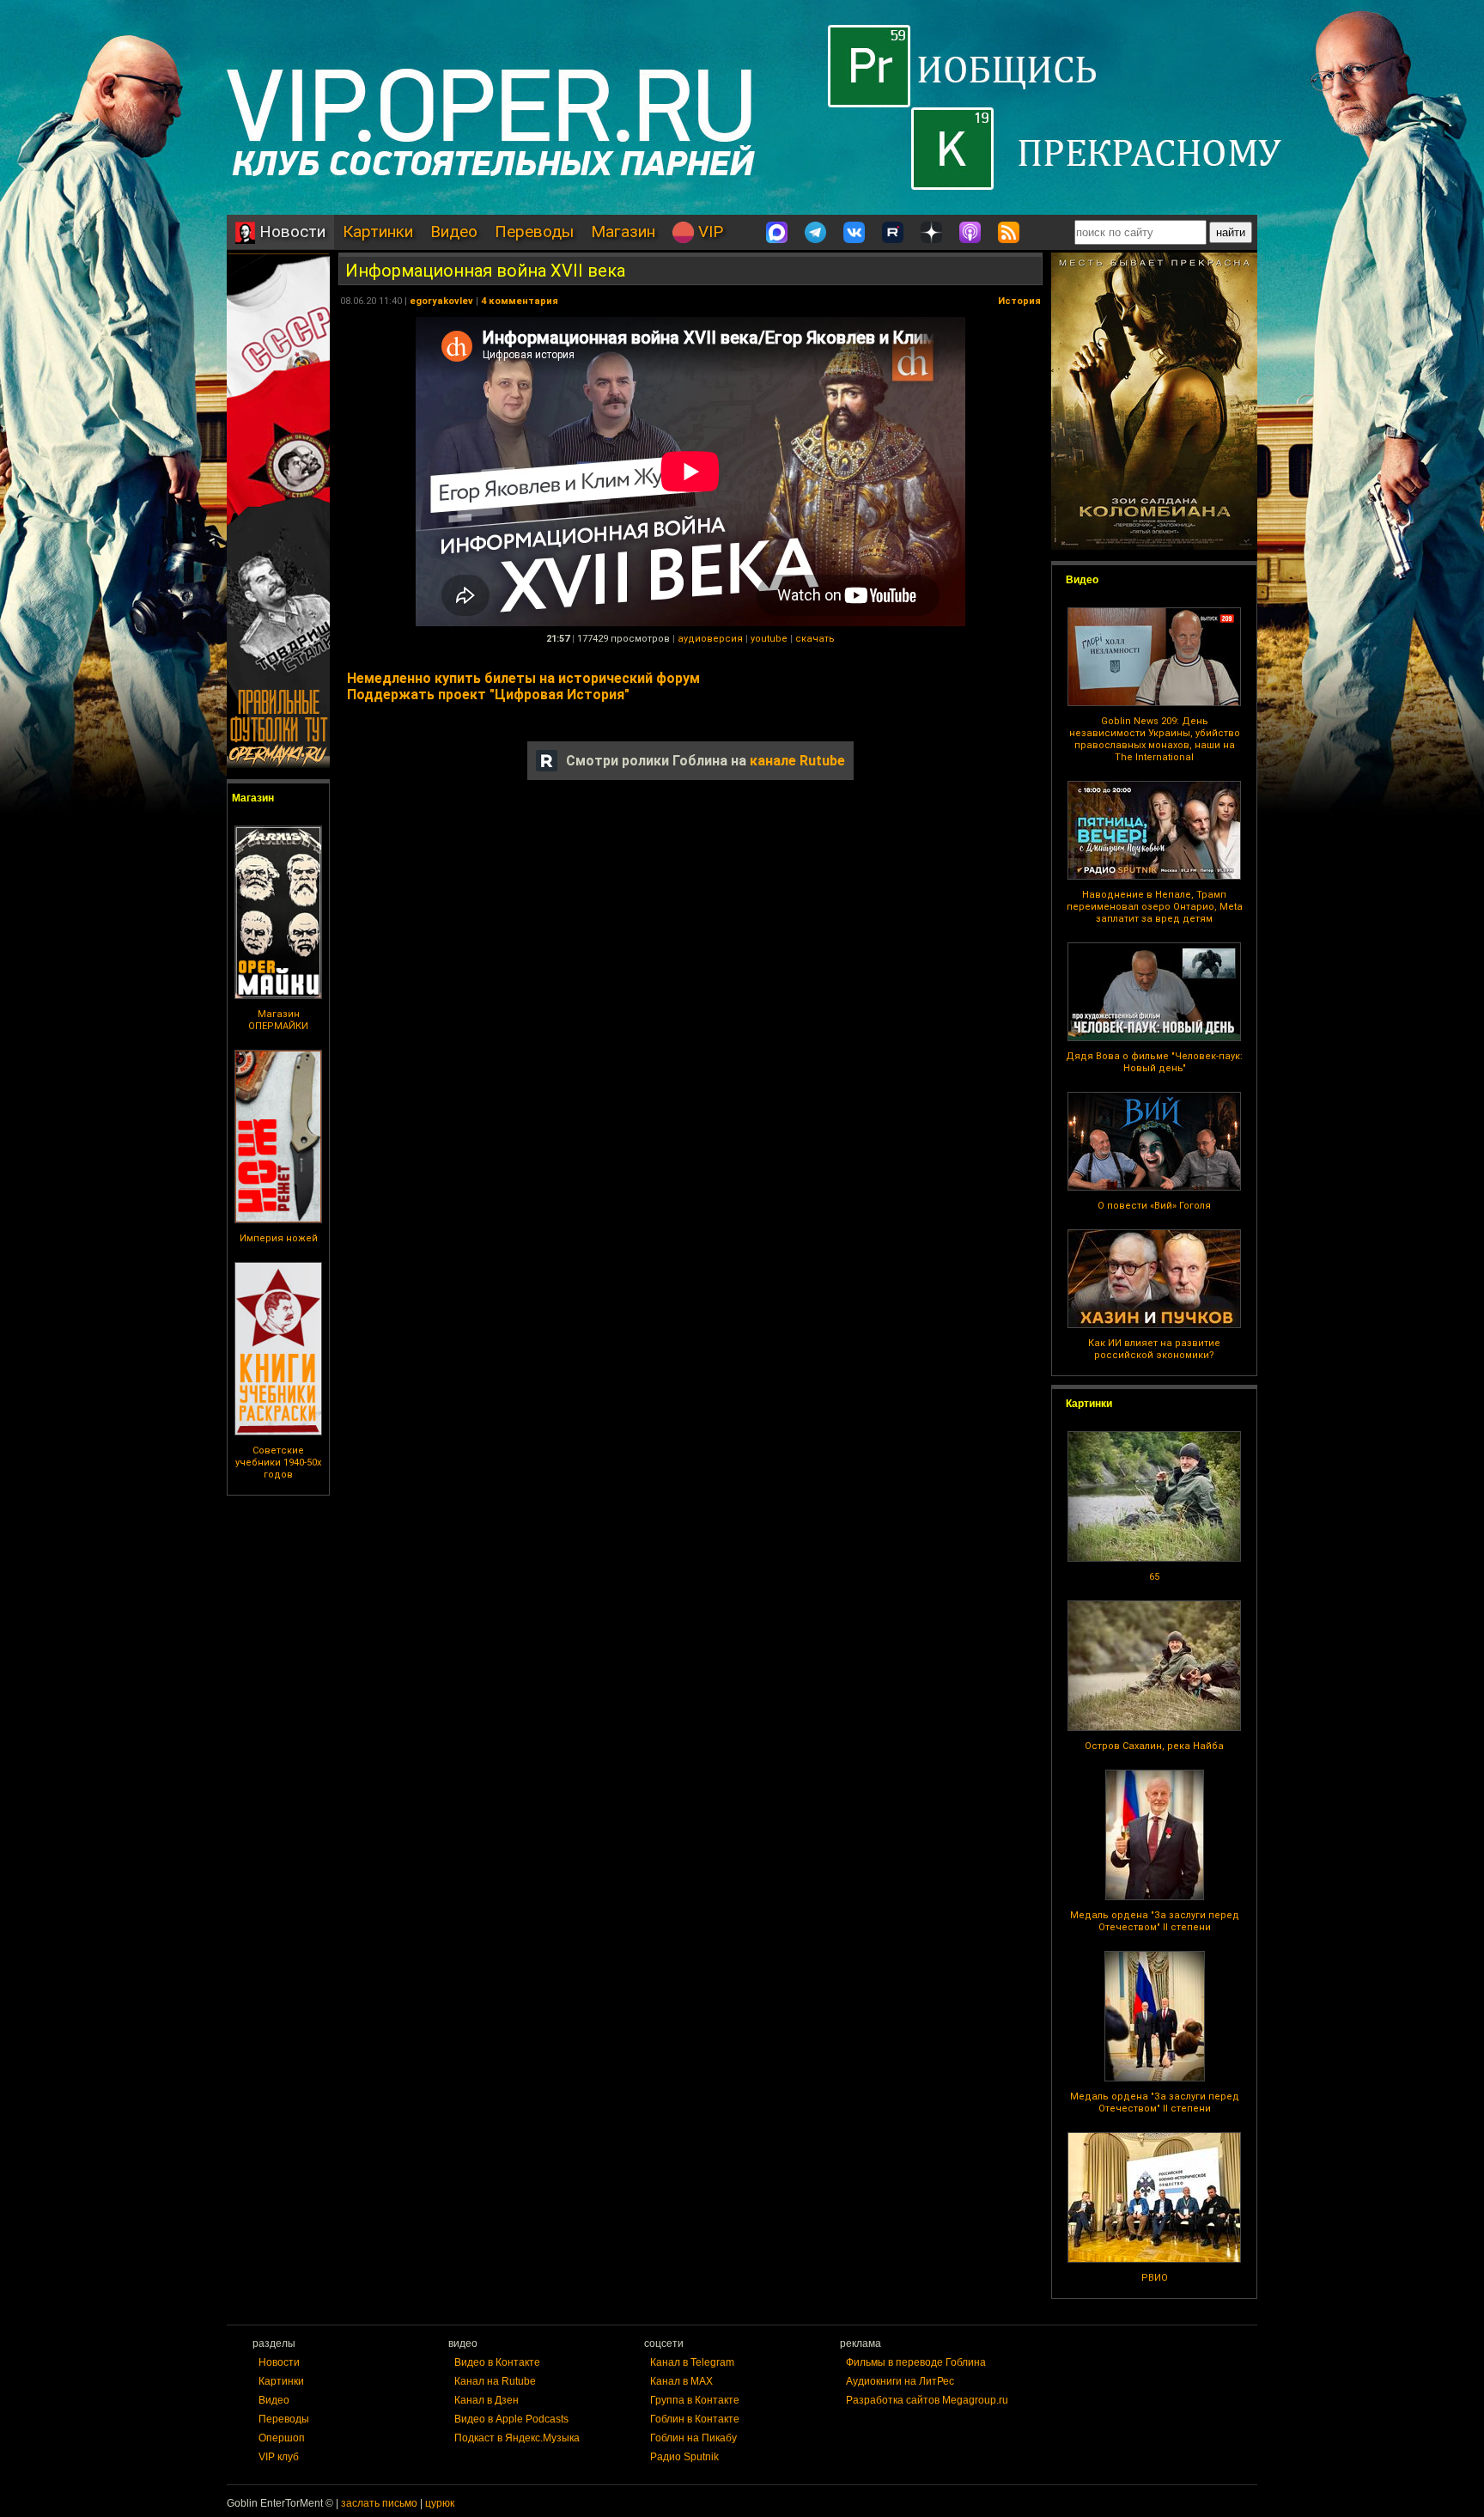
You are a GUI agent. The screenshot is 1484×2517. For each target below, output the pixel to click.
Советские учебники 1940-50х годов (278, 1463)
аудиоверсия (710, 639)
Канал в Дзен (487, 2400)
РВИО (1155, 2278)
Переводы (534, 232)
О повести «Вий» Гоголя (1154, 1206)
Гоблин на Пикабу (693, 2438)
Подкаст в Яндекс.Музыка (517, 2438)
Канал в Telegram (692, 2362)
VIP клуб (279, 2457)
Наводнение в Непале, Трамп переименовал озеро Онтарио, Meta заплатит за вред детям (1155, 907)
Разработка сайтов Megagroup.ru (927, 2400)
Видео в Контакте (497, 2362)
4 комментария (520, 301)
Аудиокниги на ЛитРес (900, 2381)
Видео (454, 232)
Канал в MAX (681, 2381)
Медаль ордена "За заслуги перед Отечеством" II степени (1155, 1921)
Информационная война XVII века (485, 271)
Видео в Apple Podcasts (511, 2419)
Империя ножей (279, 1238)
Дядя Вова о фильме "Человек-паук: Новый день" (1154, 1062)
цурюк (440, 2503)
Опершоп (282, 2438)
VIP (709, 232)
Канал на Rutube (495, 2381)
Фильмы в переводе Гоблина (916, 2362)
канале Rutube (797, 761)
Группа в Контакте (695, 2400)
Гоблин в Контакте (695, 2419)
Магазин (623, 232)
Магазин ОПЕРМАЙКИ (278, 1020)
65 (1154, 1577)
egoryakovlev (441, 301)
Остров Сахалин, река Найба (1154, 1746)
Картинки (378, 232)
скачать (815, 639)
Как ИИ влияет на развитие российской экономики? (1154, 1349)
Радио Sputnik (684, 2457)
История (1019, 301)
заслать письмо (379, 2503)
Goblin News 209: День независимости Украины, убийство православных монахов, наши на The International (1155, 739)
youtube (769, 639)
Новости (290, 232)
